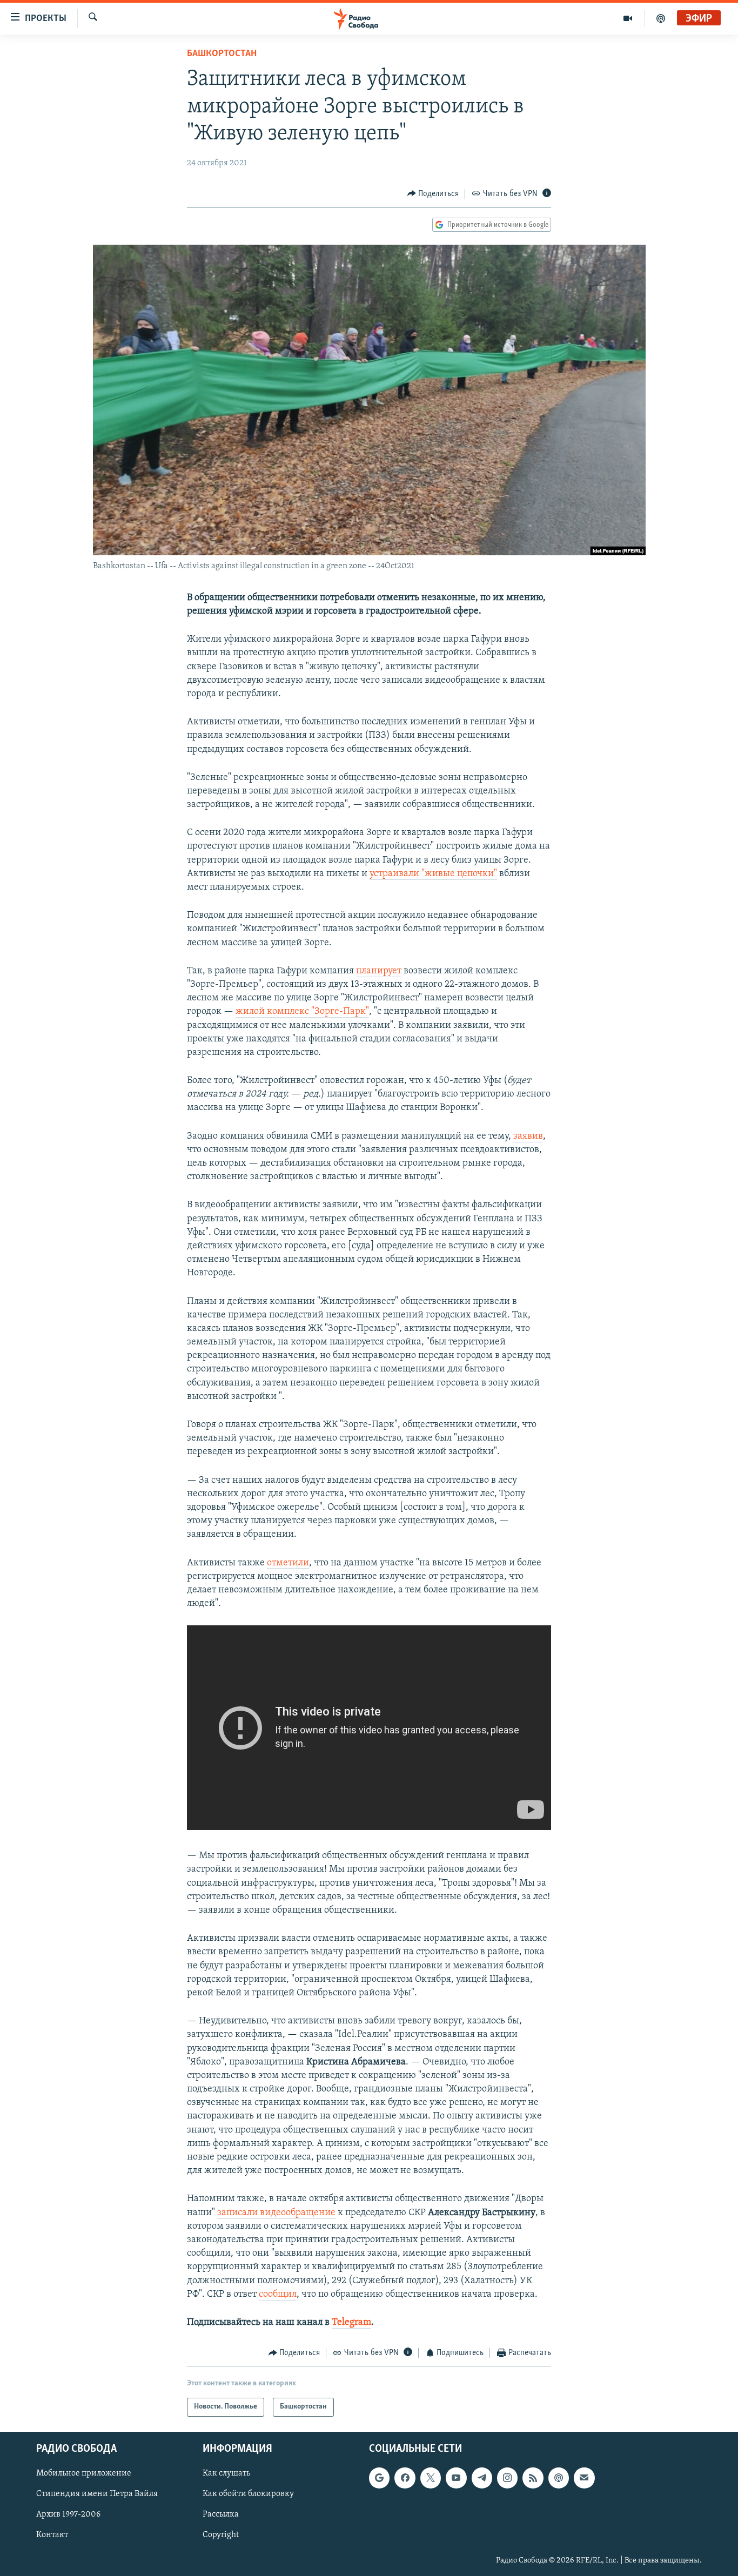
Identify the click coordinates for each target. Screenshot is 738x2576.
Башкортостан (222, 54)
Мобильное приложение (84, 2473)
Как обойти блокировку (248, 2494)
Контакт (52, 2535)
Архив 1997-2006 (68, 2514)
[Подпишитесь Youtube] (456, 2478)
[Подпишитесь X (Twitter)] (431, 2478)
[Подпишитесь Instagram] (507, 2478)
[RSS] (533, 2478)
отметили (288, 1563)
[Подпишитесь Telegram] (482, 2478)
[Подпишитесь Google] (379, 2478)
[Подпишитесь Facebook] (405, 2478)
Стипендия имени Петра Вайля (97, 2494)
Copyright (221, 2535)
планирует (379, 971)
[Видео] (628, 18)
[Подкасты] (559, 2478)
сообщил (278, 2295)
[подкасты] (661, 18)
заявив (528, 1136)
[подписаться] (584, 2478)
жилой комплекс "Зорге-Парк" (302, 1012)
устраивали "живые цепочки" (433, 874)
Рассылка (221, 2514)
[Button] (433, 194)
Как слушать (226, 2473)
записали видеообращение (276, 2213)
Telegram (351, 2323)
